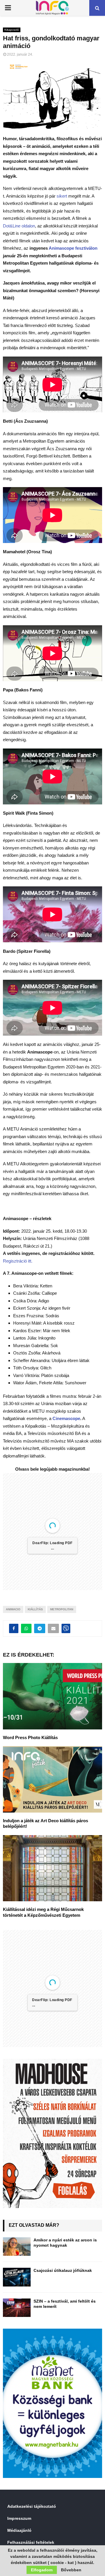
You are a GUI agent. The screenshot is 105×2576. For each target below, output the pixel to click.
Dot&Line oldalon (19, 226)
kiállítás (35, 1609)
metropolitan (62, 1609)
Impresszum (19, 2518)
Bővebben (71, 2570)
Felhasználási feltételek (31, 2542)
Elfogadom (42, 2570)
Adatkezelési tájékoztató (32, 2506)
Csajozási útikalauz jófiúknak (63, 2270)
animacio (13, 1609)
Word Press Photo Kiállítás (30, 1737)
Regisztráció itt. (18, 1261)
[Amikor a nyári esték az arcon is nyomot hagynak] (17, 2247)
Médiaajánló (19, 2530)
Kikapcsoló (12, 30)
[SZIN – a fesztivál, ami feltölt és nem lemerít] (17, 2308)
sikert (62, 196)
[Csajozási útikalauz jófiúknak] (17, 2277)
